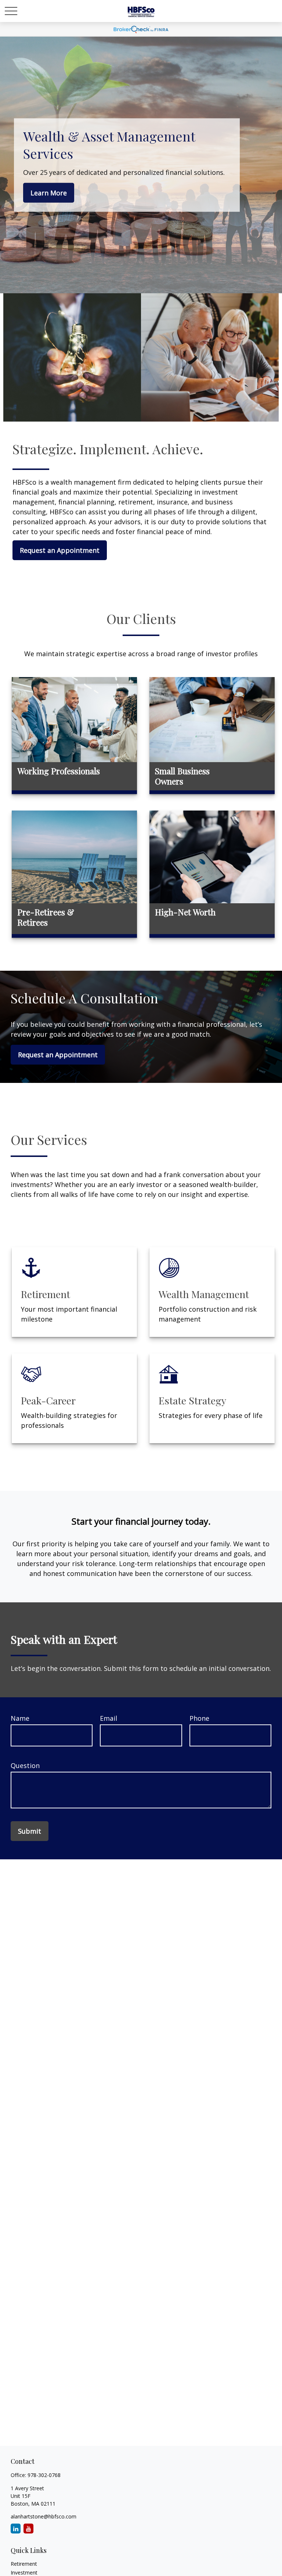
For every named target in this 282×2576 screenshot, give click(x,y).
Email (109, 1718)
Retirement (24, 2564)
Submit (30, 1831)
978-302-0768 (44, 2475)
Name (20, 1718)
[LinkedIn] (16, 2529)
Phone (199, 1718)
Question (25, 1765)
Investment (24, 2573)
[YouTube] (28, 2529)
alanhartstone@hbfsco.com (44, 2516)
